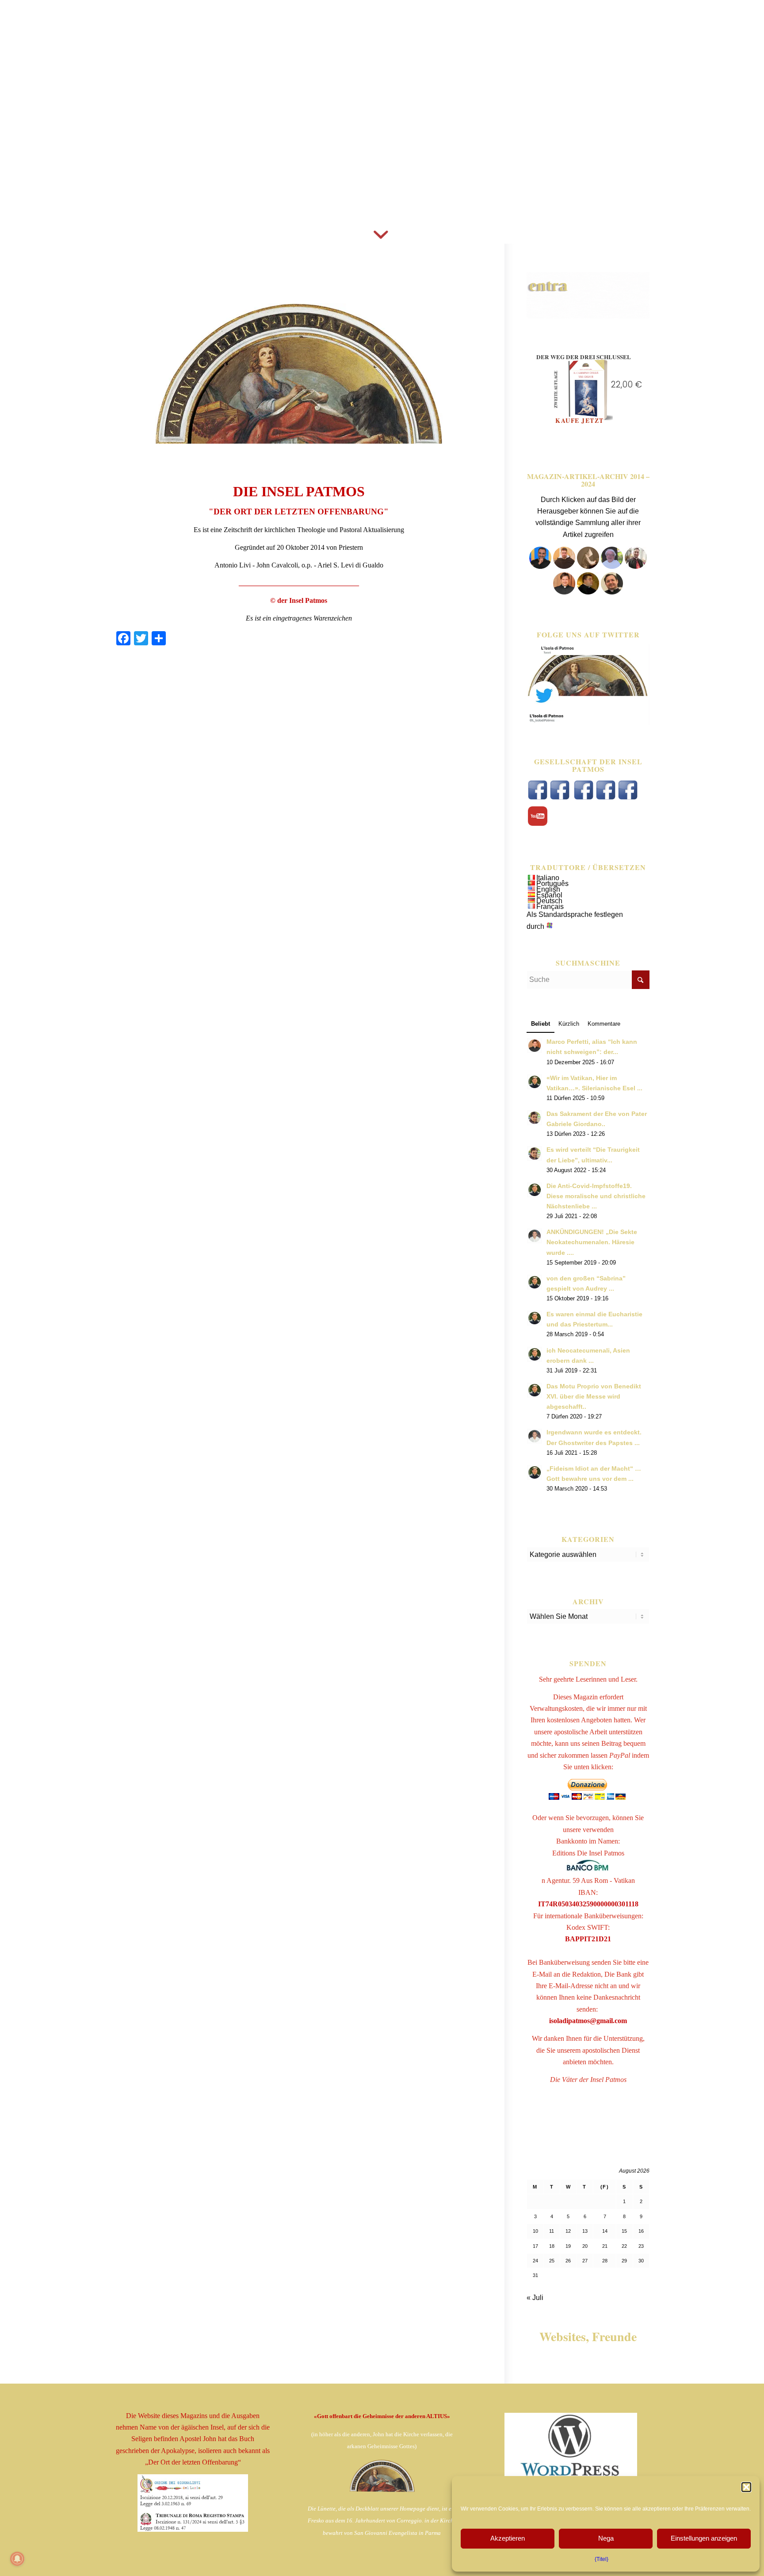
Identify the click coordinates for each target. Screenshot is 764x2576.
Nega (606, 2538)
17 (535, 2246)
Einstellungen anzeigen (704, 2538)
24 (535, 2261)
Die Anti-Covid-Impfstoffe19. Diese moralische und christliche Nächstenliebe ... (596, 1196)
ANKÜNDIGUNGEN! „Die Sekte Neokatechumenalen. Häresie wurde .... (592, 1242)
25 (552, 2261)
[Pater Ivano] (540, 566)
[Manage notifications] (17, 2559)
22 (624, 2246)
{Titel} (602, 2559)
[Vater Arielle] (564, 592)
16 (641, 2231)
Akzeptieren (508, 2538)
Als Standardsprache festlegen (575, 914)
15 (624, 2231)
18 (552, 2246)
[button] (746, 2487)
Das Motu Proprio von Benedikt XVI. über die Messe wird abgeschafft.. (594, 1397)
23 (641, 2246)
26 (568, 2261)
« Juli (535, 2298)
